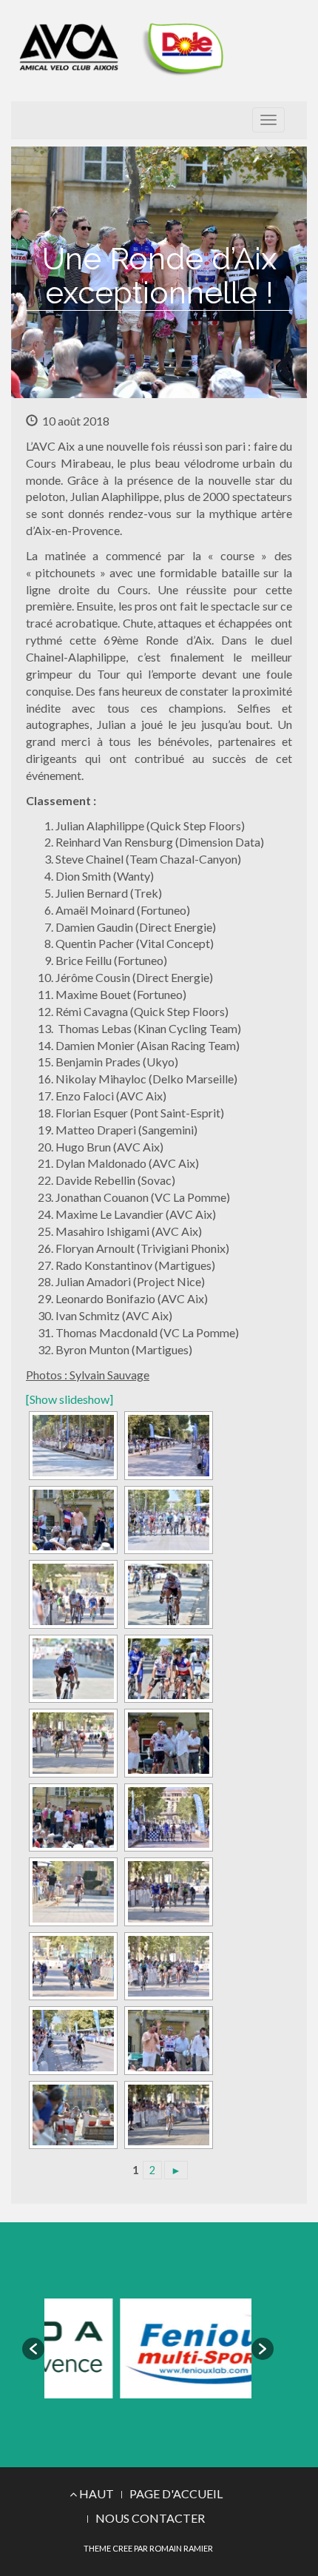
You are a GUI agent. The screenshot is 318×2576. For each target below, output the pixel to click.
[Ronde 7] (167, 1967)
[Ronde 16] (72, 1669)
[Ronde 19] (167, 1520)
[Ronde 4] (72, 2115)
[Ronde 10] (72, 1892)
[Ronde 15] (167, 1669)
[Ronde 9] (167, 1892)
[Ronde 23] (167, 1743)
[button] (33, 2349)
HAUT (95, 2493)
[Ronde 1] (167, 1818)
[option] (166, 2348)
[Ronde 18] (72, 1594)
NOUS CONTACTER (150, 2518)
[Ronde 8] (72, 1967)
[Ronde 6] (72, 2041)
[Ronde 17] (167, 1594)
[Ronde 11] (72, 1446)
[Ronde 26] (72, 1818)
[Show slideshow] (70, 1399)
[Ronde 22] (167, 1446)
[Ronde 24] (167, 2041)
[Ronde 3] (167, 2115)
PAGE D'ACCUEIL (176, 2493)
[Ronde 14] (72, 1743)
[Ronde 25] (72, 1520)
